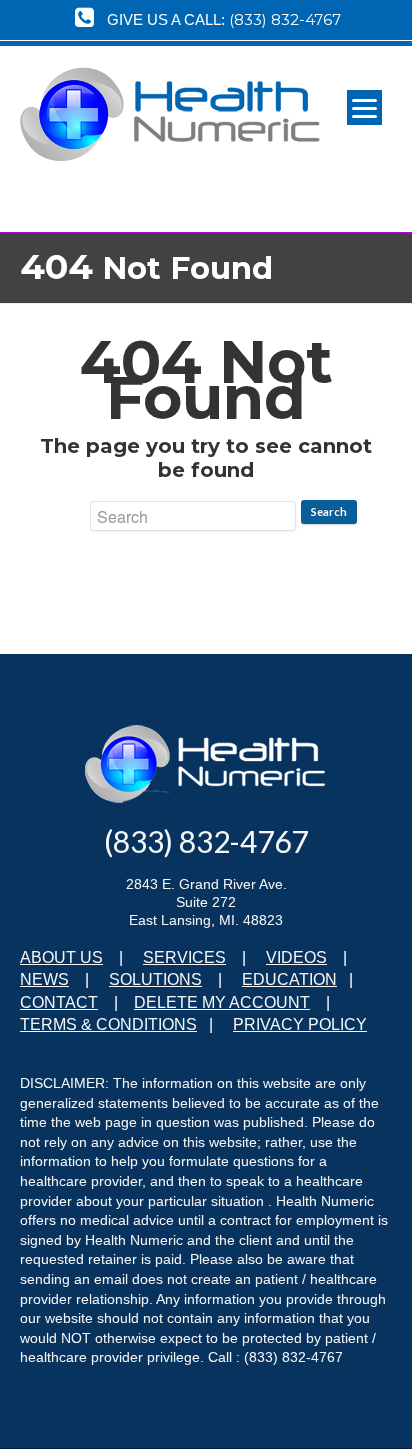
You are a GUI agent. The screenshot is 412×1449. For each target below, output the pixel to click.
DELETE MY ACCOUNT (222, 1002)
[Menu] (364, 107)
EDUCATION (289, 979)
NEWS (44, 979)
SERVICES (184, 957)
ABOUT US (61, 957)
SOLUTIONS (155, 979)
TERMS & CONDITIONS (108, 1024)
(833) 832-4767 (285, 19)
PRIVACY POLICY (300, 1024)
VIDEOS (296, 957)
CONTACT (59, 1002)
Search (329, 511)
